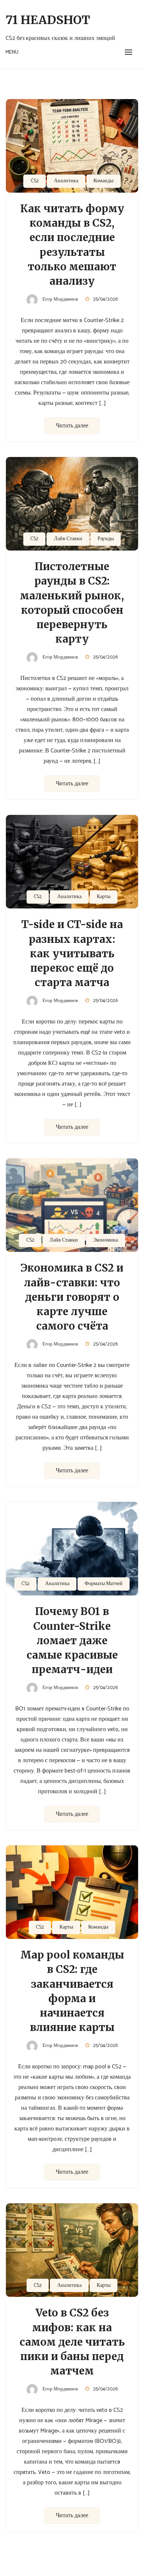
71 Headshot (48, 20)
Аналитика (66, 181)
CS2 (35, 181)
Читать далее (72, 426)
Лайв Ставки (68, 539)
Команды (103, 181)
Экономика (105, 1240)
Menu (12, 52)
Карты (104, 897)
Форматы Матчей (104, 1584)
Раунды (106, 539)
